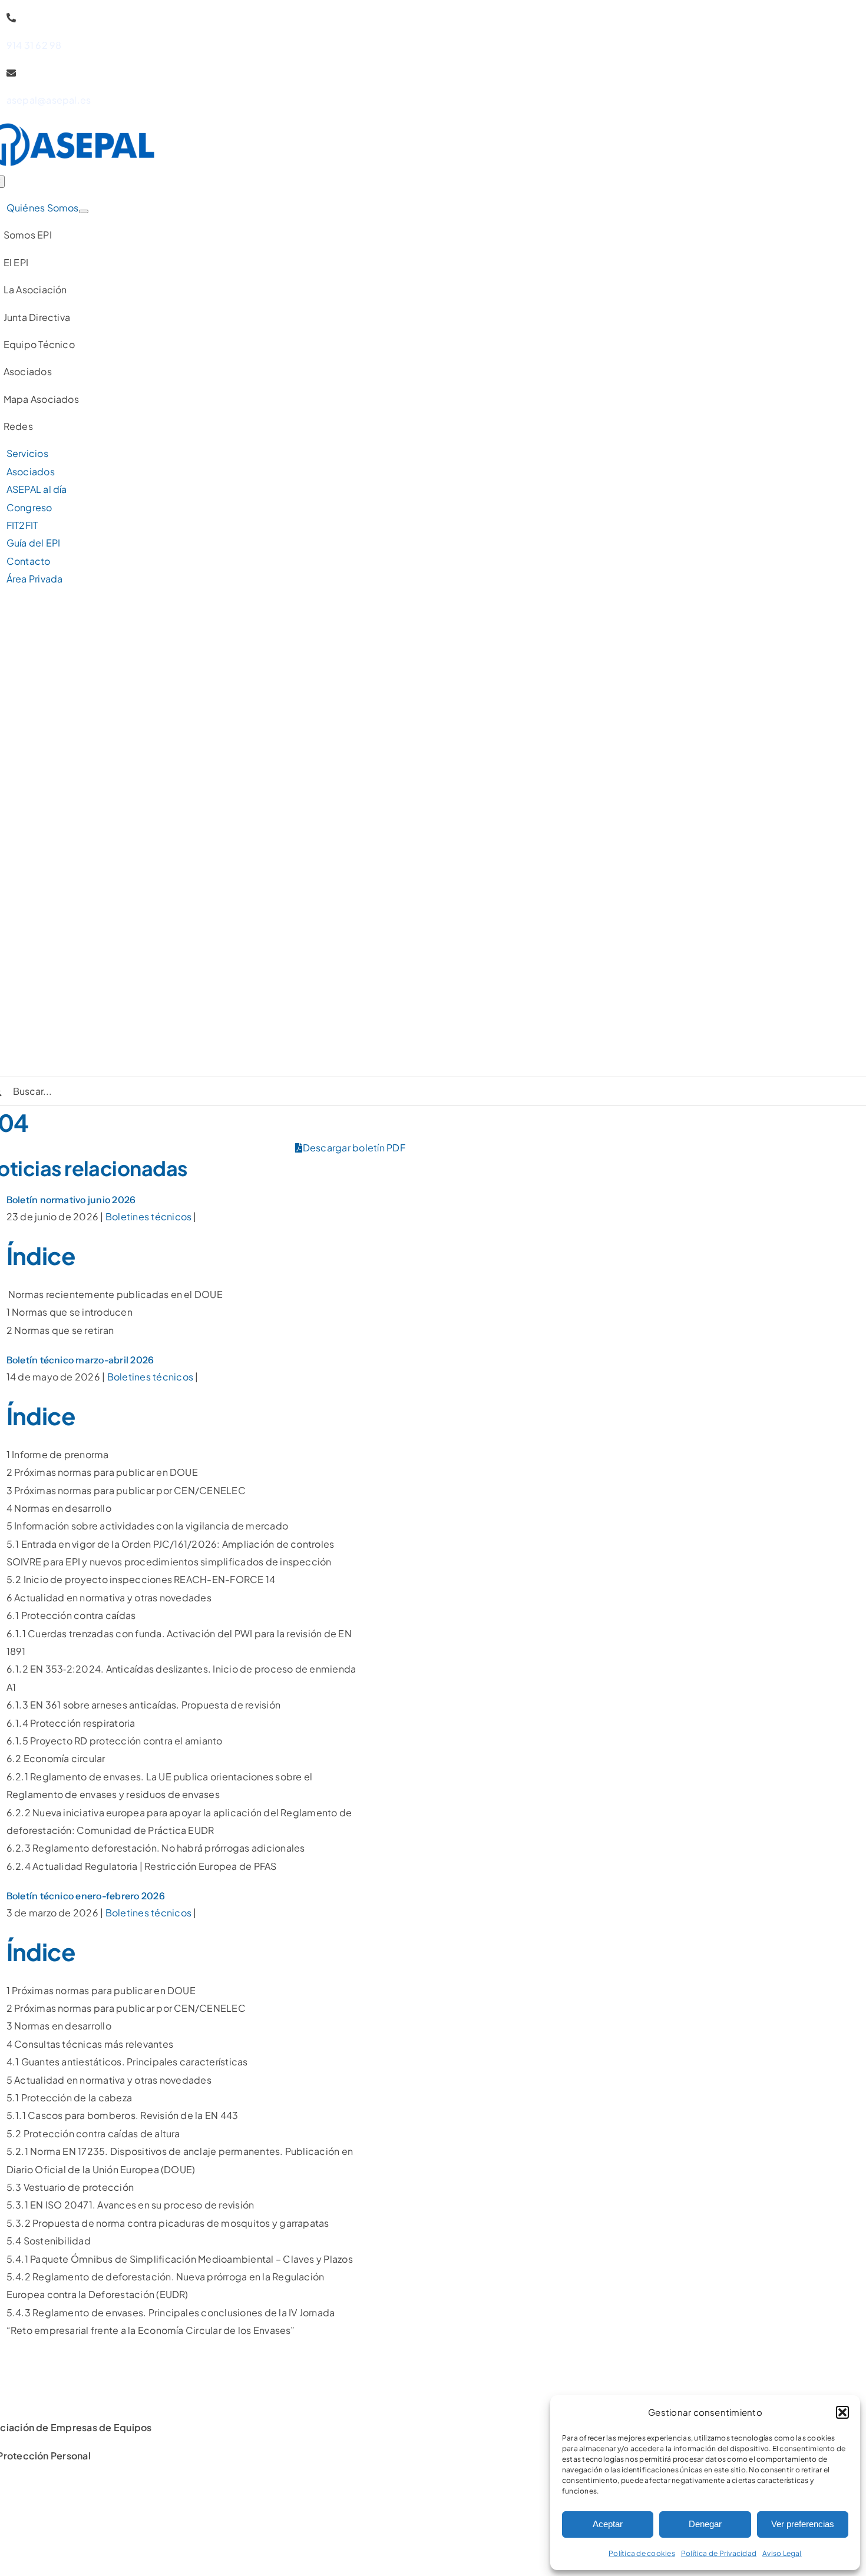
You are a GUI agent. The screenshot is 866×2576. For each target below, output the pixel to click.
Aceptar (608, 2524)
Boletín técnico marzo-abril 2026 (80, 1360)
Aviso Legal (782, 2553)
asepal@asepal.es (49, 100)
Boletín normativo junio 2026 (71, 1200)
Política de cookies (642, 2553)
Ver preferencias (803, 2524)
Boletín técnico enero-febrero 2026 (86, 1896)
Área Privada (35, 579)
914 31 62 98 (34, 45)
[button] (842, 2412)
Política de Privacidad (719, 2553)
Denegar (705, 2524)
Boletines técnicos (148, 1216)
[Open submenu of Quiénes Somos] (84, 211)
